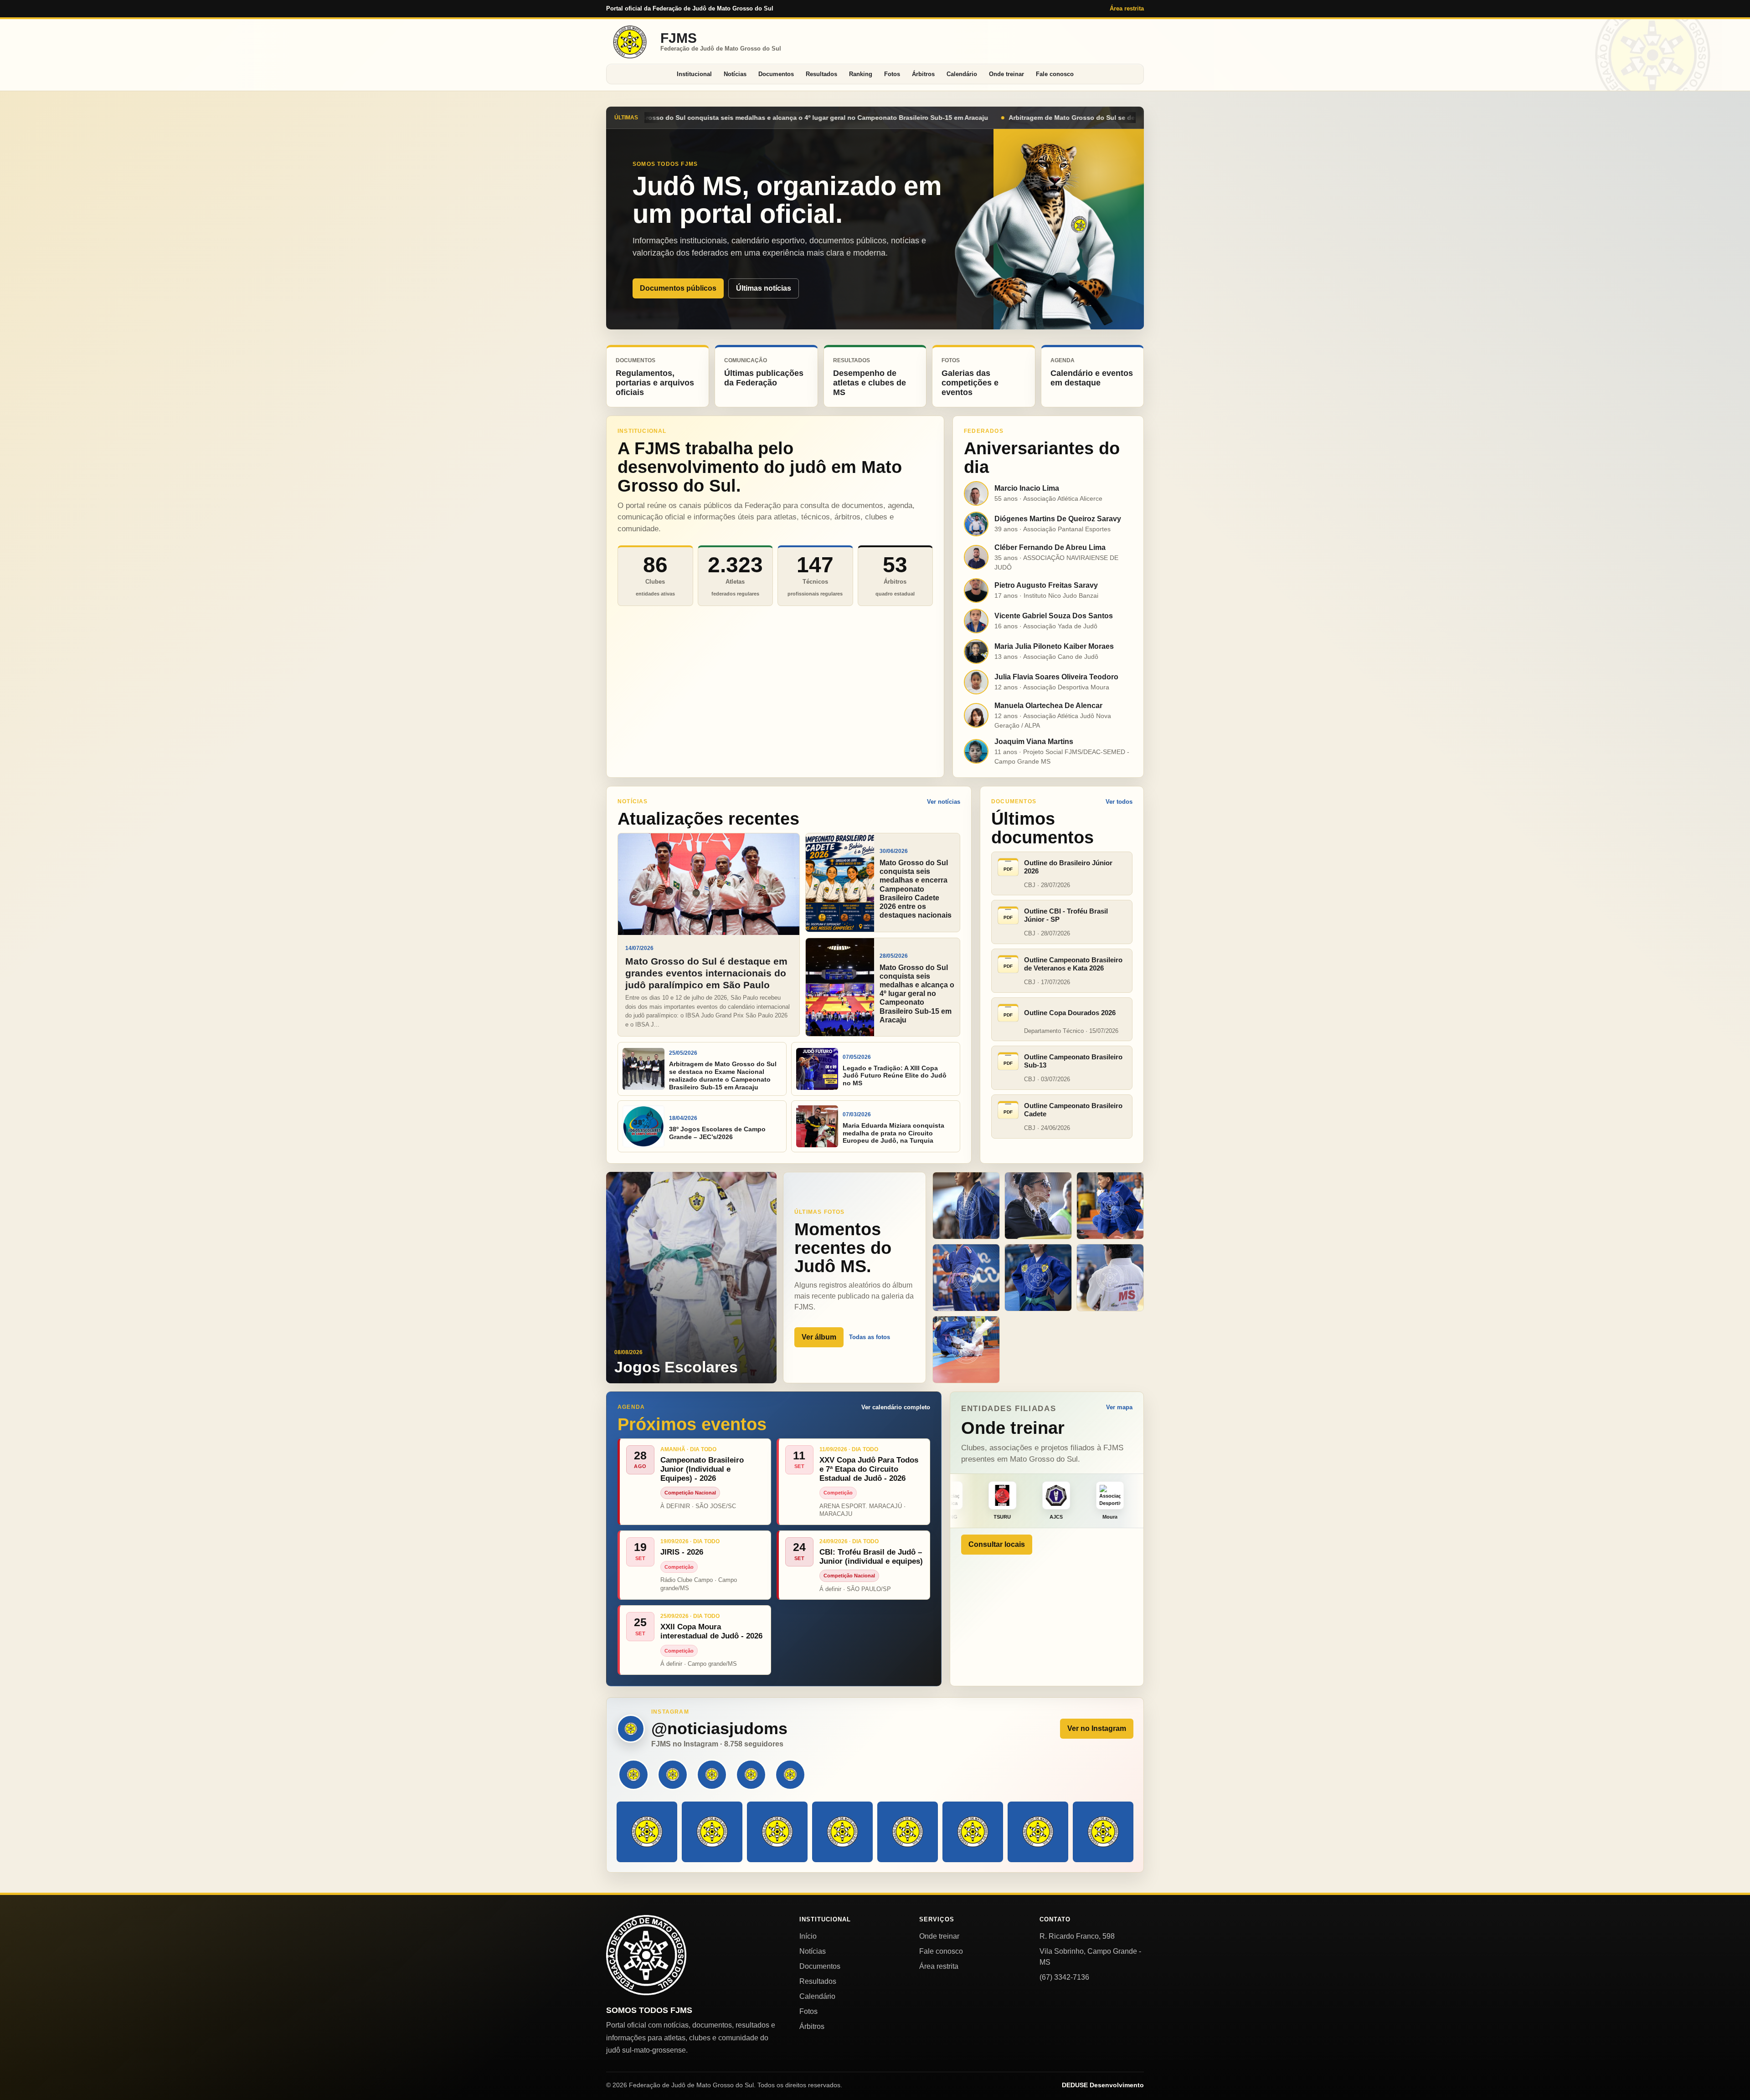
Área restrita (1127, 8)
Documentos (776, 74)
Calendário (962, 74)
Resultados (821, 74)
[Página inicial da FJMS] (646, 1955)
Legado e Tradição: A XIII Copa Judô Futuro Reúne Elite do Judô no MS (1022, 118)
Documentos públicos (678, 288)
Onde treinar (1006, 74)
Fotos (892, 74)
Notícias (735, 74)
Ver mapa (1119, 1407)
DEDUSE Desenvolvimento (1103, 2085)
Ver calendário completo (896, 1407)
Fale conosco (1055, 74)
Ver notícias (944, 802)
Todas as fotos (870, 1337)
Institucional (694, 74)
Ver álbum (819, 1337)
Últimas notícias (764, 288)
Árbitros (923, 74)
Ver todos (1119, 802)
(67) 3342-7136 (1064, 1977)
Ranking (861, 74)
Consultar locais (997, 1544)
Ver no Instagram (1097, 1728)
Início (808, 1936)
